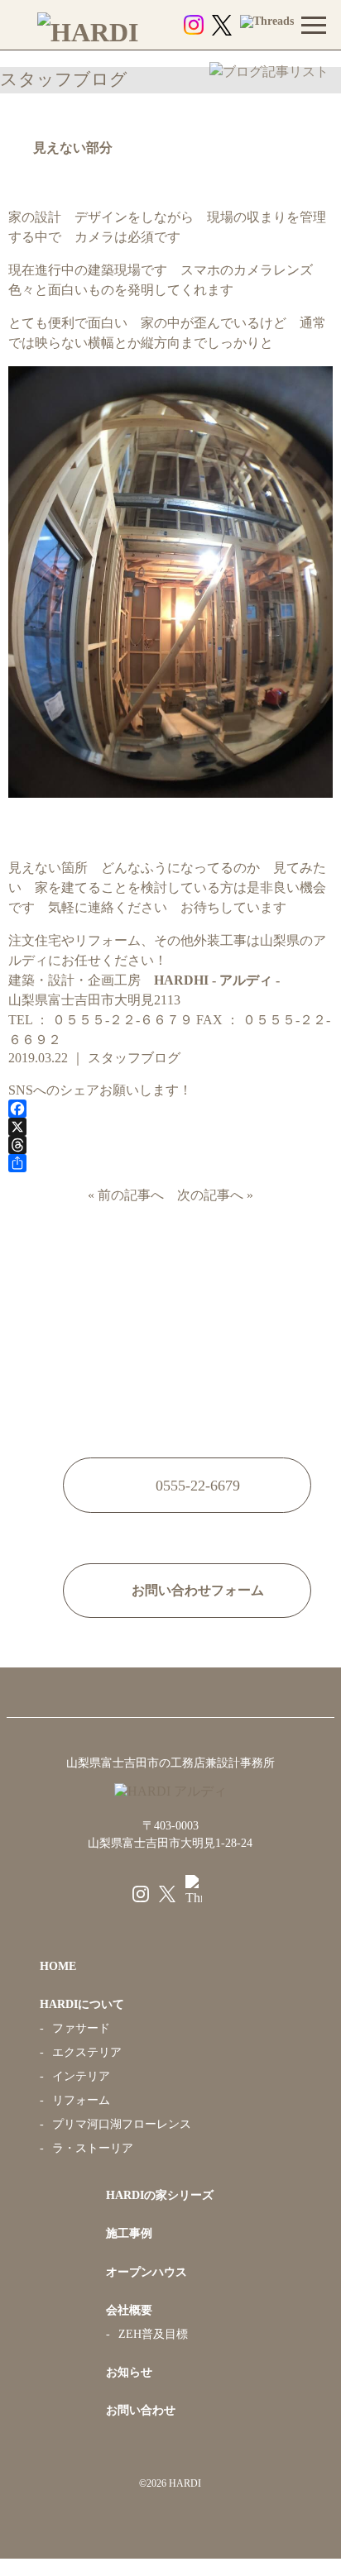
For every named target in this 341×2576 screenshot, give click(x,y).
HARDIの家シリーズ (160, 2195)
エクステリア (87, 2052)
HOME (58, 1966)
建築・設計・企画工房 (144, 980)
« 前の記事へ (129, 1195)
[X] (170, 1127)
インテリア (81, 2076)
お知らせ (129, 2372)
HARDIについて (82, 2004)
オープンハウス (146, 2272)
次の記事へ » (212, 1195)
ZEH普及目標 (153, 2334)
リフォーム (81, 2100)
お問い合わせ (141, 2410)
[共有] (170, 1163)
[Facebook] (170, 1109)
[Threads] (170, 1145)
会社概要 (129, 2310)
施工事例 (129, 2233)
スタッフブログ (134, 1058)
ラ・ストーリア (93, 2148)
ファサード (81, 2028)
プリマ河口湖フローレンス (122, 2124)
